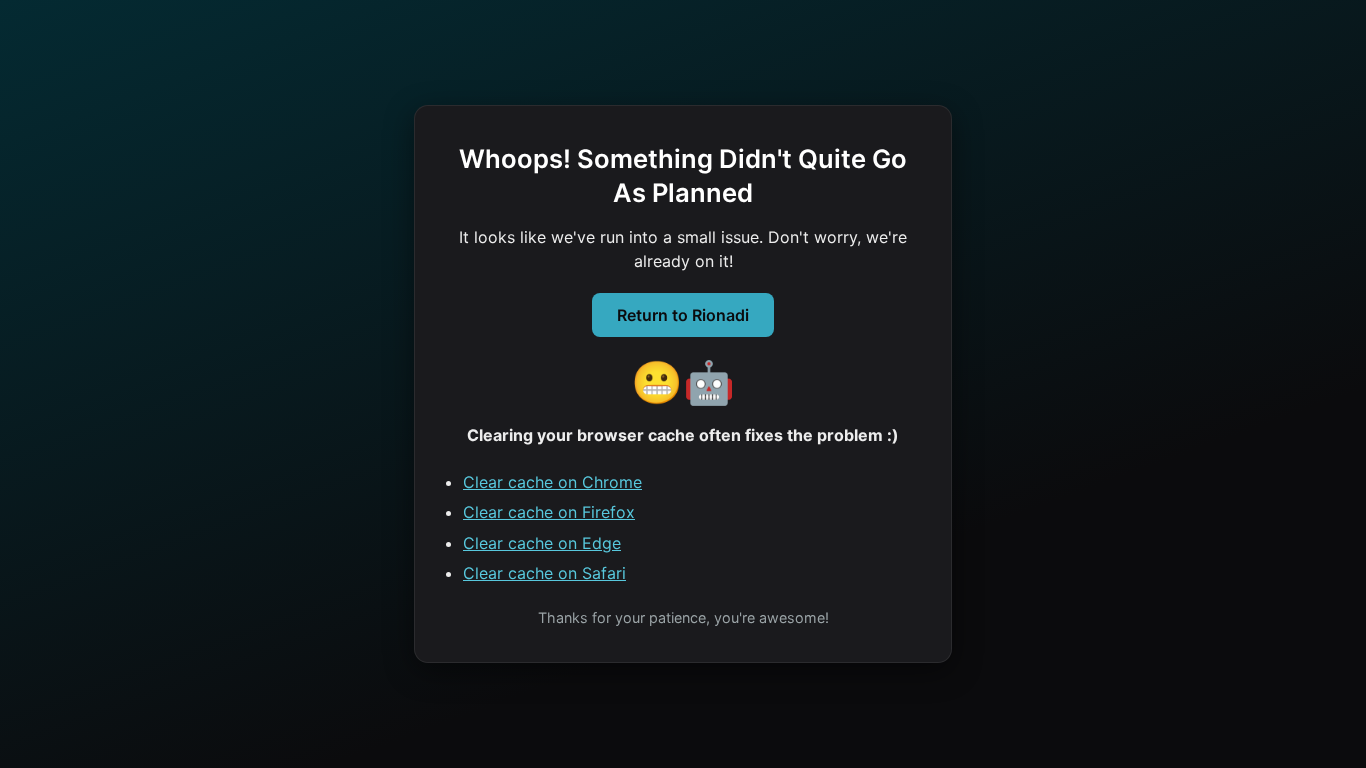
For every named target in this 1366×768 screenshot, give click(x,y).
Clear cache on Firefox (549, 512)
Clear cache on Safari (544, 573)
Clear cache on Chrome (552, 482)
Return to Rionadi (683, 315)
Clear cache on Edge (542, 543)
